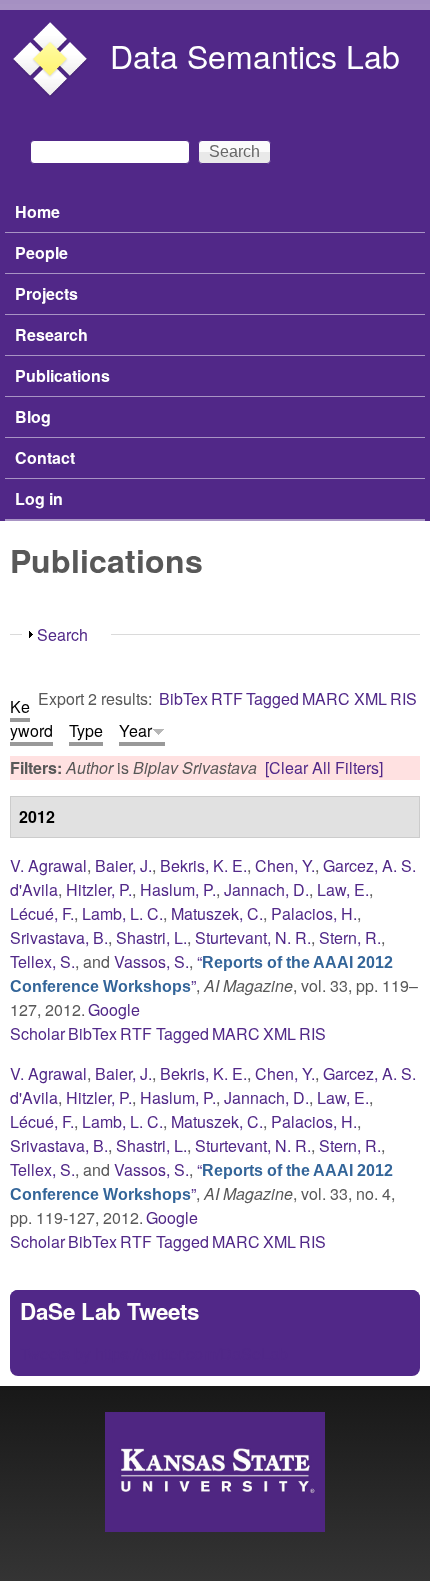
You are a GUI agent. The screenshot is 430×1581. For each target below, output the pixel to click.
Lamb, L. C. (122, 913)
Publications (62, 375)
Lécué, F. (42, 913)
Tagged (272, 698)
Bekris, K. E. (203, 865)
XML (370, 698)
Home (37, 211)
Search (62, 634)
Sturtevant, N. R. (253, 937)
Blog (33, 416)
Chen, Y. (285, 865)
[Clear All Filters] (324, 767)
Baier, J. (123, 865)
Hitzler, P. (99, 889)
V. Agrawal (48, 865)
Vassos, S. (151, 961)
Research (51, 334)
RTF (227, 698)
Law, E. (343, 889)
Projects (46, 293)
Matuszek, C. (217, 913)
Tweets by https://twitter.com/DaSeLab (154, 1353)
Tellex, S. (42, 961)
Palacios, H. (314, 913)
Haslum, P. (178, 889)
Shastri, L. (151, 937)
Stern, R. (350, 937)
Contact (45, 457)
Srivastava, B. (59, 937)
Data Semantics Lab (255, 55)
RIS (403, 698)
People (41, 252)
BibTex (183, 698)
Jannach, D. (266, 889)
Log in (39, 498)
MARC (326, 698)
